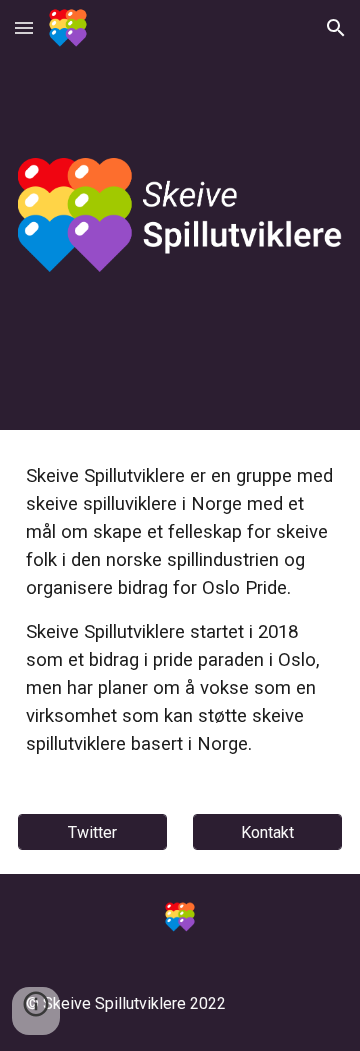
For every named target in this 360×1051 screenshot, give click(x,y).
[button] (24, 27)
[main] (180, 610)
